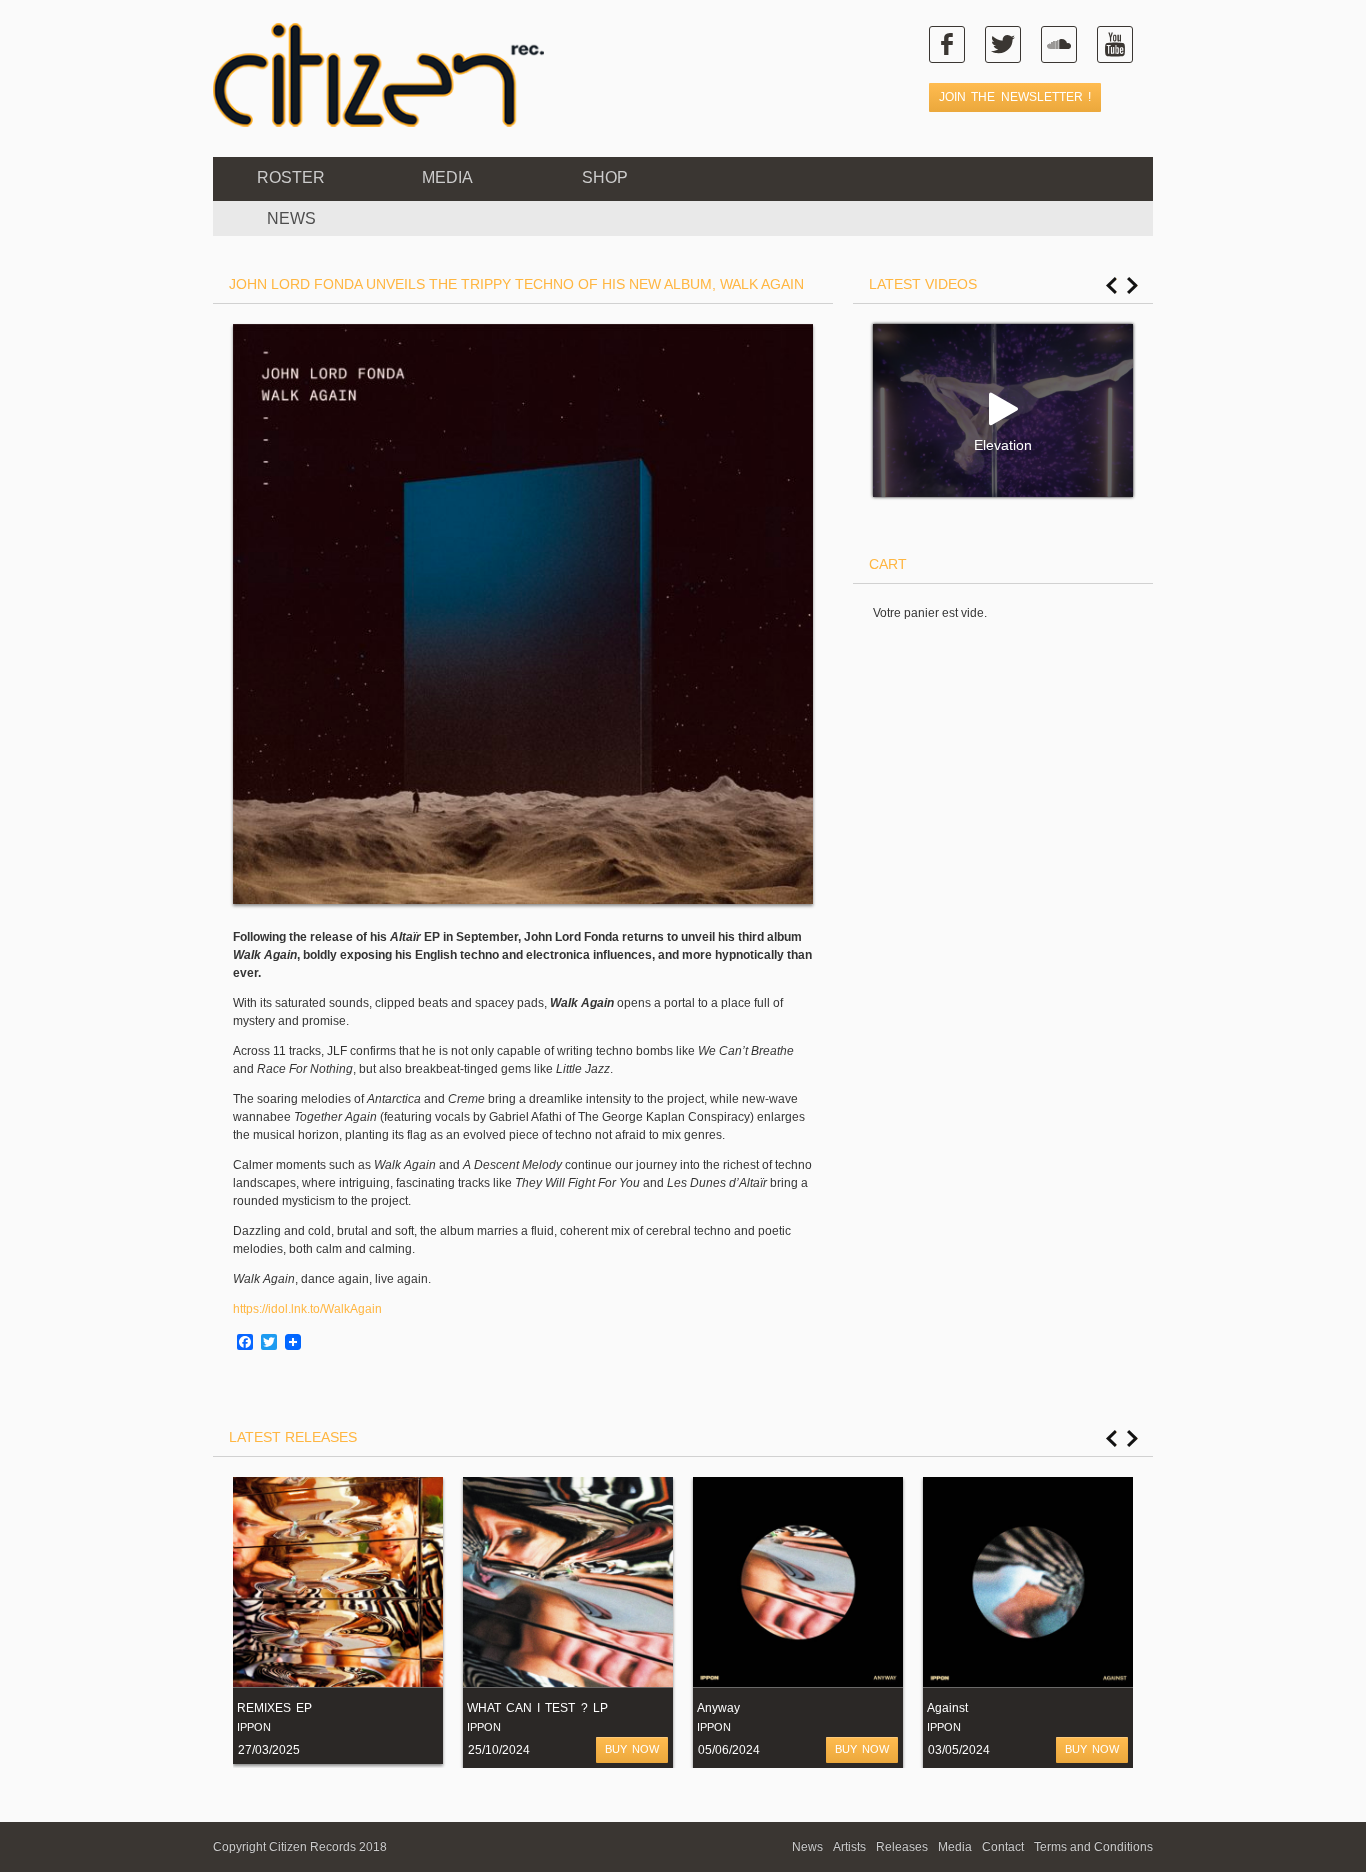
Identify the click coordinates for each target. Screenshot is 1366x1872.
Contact (1003, 1847)
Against (947, 1708)
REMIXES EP (274, 1708)
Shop (605, 177)
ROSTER (291, 177)
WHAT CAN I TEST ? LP (537, 1708)
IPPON (254, 1727)
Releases (902, 1847)
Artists (849, 1847)
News (807, 1847)
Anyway (718, 1708)
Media (447, 177)
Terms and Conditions (1093, 1847)
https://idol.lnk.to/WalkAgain (307, 1309)
